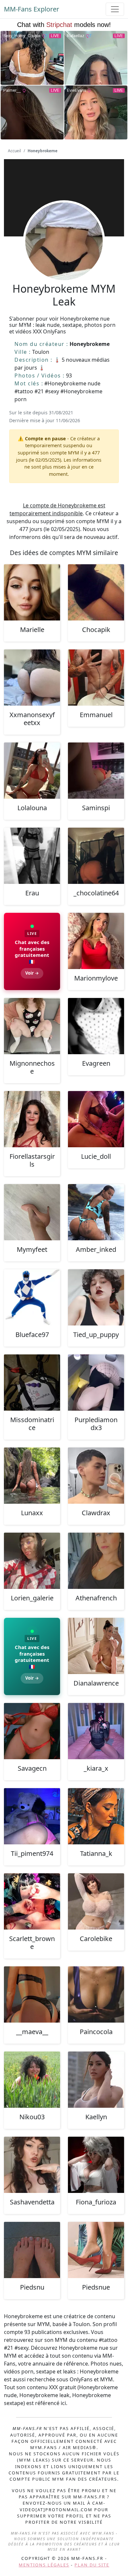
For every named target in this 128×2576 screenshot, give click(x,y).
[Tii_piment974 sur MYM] (32, 1816)
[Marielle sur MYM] (32, 592)
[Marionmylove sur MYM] (96, 941)
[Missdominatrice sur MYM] (32, 1383)
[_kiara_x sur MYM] (96, 1731)
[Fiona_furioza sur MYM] (96, 2165)
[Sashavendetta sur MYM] (32, 2165)
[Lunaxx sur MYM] (32, 1476)
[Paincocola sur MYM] (96, 1994)
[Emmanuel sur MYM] (96, 678)
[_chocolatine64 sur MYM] (96, 856)
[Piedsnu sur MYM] (32, 2250)
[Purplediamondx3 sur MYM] (96, 1383)
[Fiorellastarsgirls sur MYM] (32, 1119)
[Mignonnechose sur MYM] (32, 1026)
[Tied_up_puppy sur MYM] (96, 1297)
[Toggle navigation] (115, 9)
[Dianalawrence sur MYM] (96, 1646)
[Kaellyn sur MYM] (96, 2080)
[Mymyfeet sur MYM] (32, 1212)
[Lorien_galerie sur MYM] (32, 1561)
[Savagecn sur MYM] (32, 1731)
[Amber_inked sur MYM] (96, 1212)
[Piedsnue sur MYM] (96, 2250)
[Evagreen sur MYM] (96, 1026)
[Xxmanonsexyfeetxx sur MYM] (32, 678)
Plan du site (92, 2565)
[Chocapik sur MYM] (96, 592)
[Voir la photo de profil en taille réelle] (64, 259)
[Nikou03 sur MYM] (32, 2080)
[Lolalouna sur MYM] (32, 771)
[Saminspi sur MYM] (96, 771)
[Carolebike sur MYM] (96, 1901)
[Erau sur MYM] (32, 856)
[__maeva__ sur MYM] (32, 1994)
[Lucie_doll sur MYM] (96, 1119)
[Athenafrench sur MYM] (96, 1561)
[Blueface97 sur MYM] (32, 1297)
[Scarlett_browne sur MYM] (32, 1901)
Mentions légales (44, 2565)
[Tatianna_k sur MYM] (96, 1816)
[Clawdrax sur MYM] (96, 1476)
